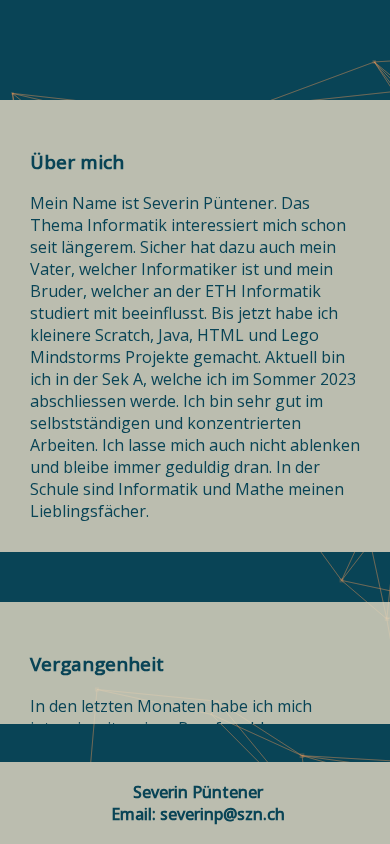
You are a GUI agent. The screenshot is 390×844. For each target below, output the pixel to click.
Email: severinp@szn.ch (198, 814)
